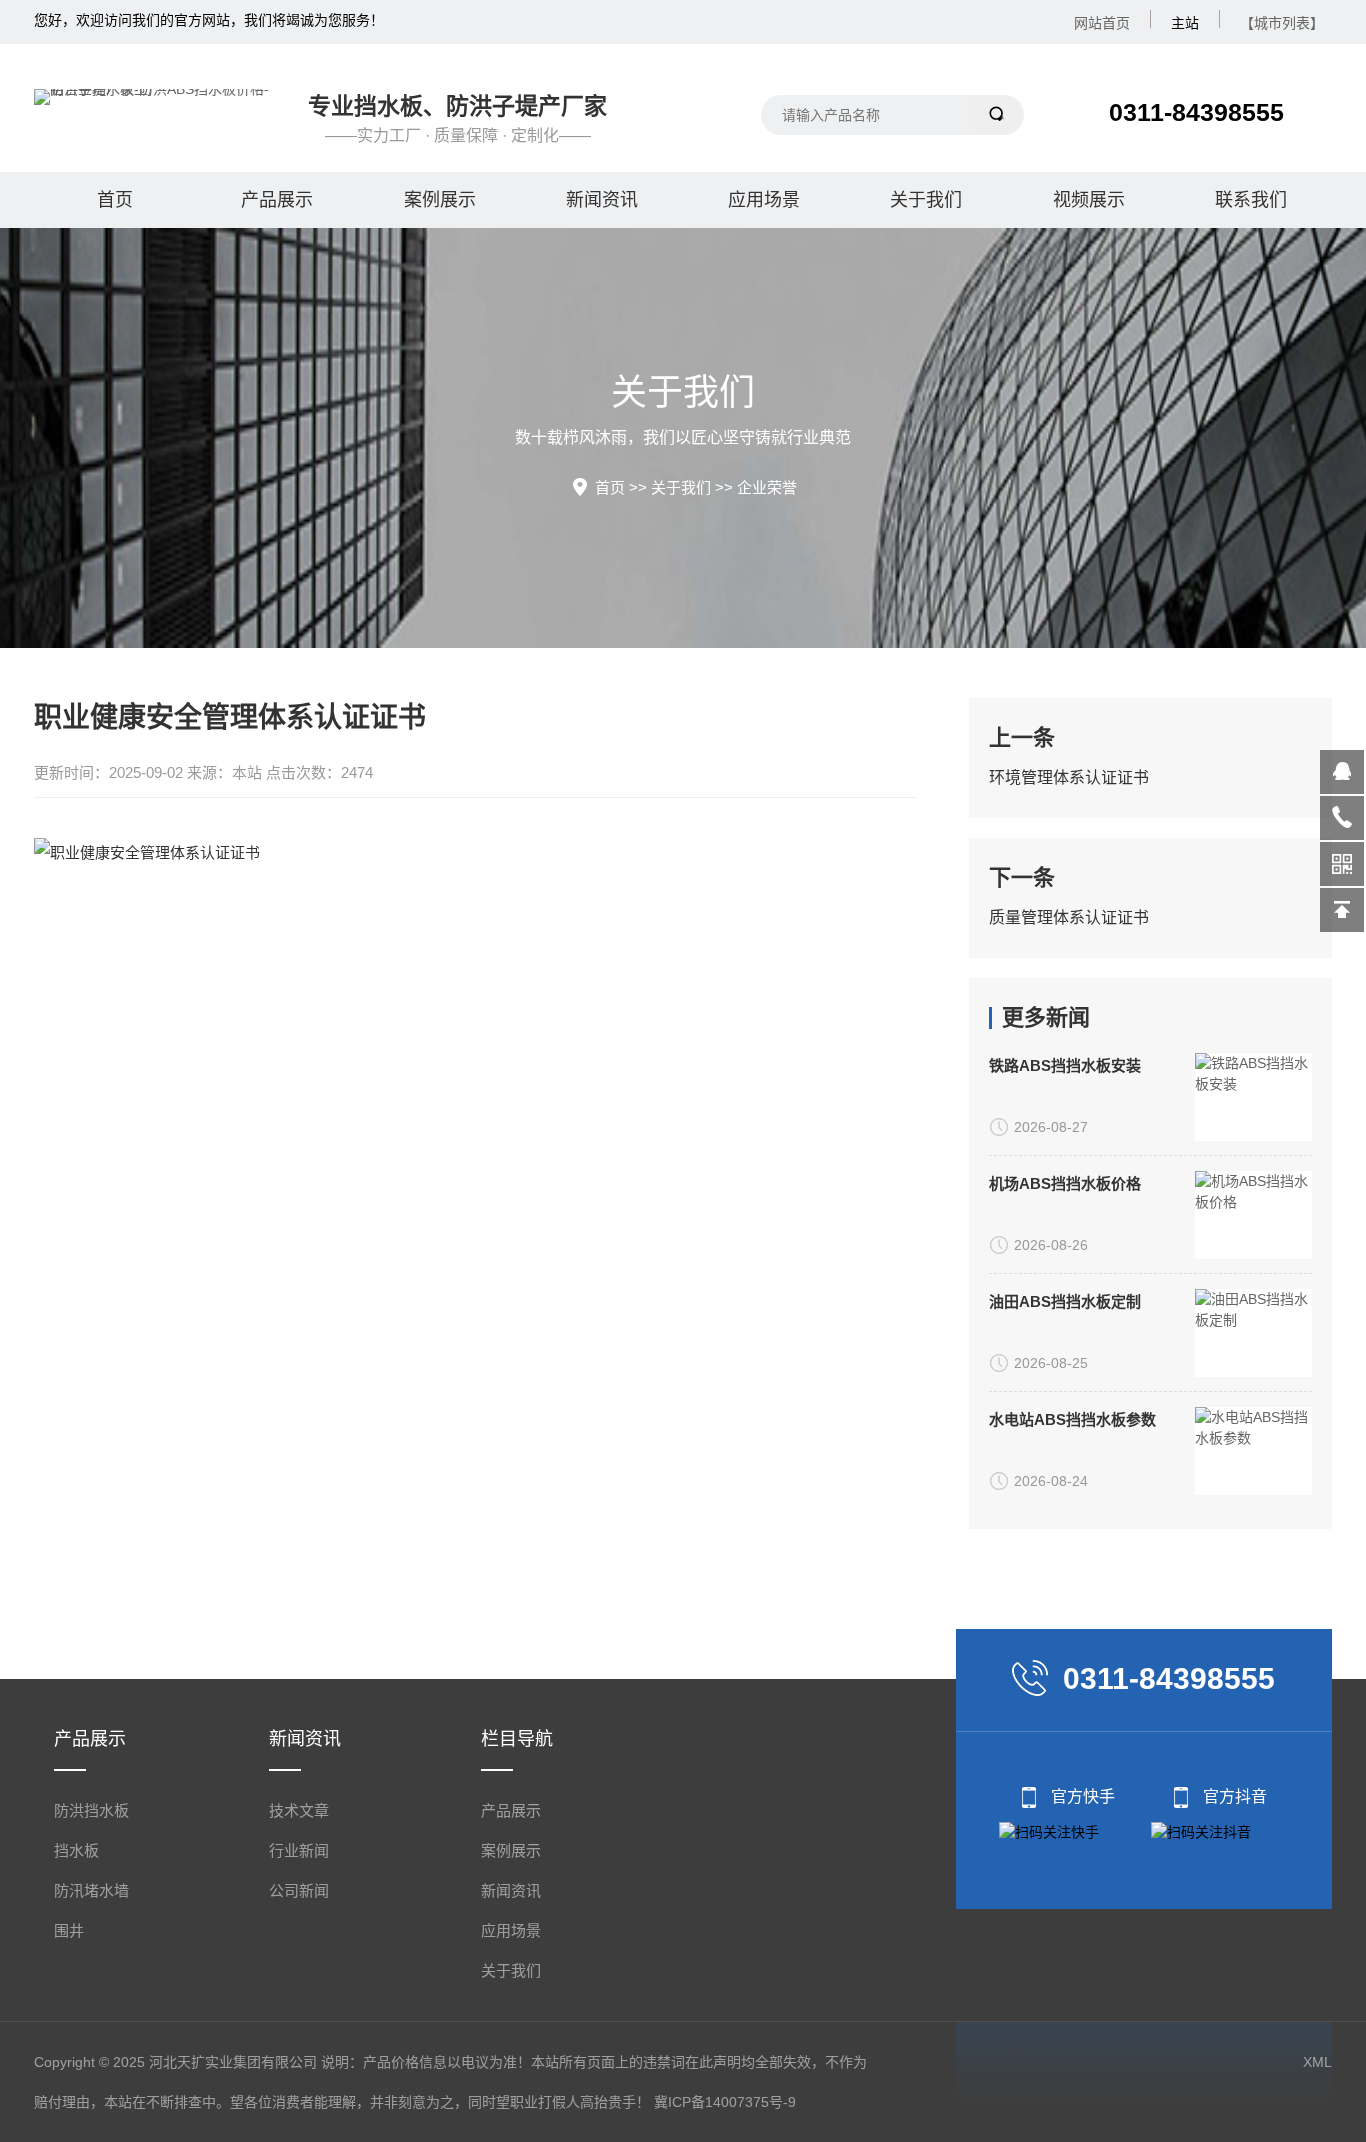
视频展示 (1089, 200)
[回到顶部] (1342, 910)
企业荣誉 (767, 487)
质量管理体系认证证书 (1069, 917)
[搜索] (997, 115)
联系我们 (1251, 200)
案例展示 (440, 200)
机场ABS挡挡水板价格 (1065, 1183)
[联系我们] (1342, 818)
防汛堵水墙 (91, 1890)
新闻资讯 (602, 200)
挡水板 (76, 1850)
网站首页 (1102, 23)
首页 (115, 200)
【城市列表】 (1282, 23)
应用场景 (764, 200)
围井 (69, 1930)
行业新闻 (299, 1850)
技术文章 (299, 1810)
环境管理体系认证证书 (1069, 777)
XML (1317, 2062)
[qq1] (1342, 772)
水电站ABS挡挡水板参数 (1072, 1419)
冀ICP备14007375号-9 (725, 2102)
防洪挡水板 (91, 1810)
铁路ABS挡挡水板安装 (1065, 1065)
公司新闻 (299, 1890)
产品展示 (277, 200)
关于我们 (926, 200)
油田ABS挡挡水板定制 (1065, 1301)
